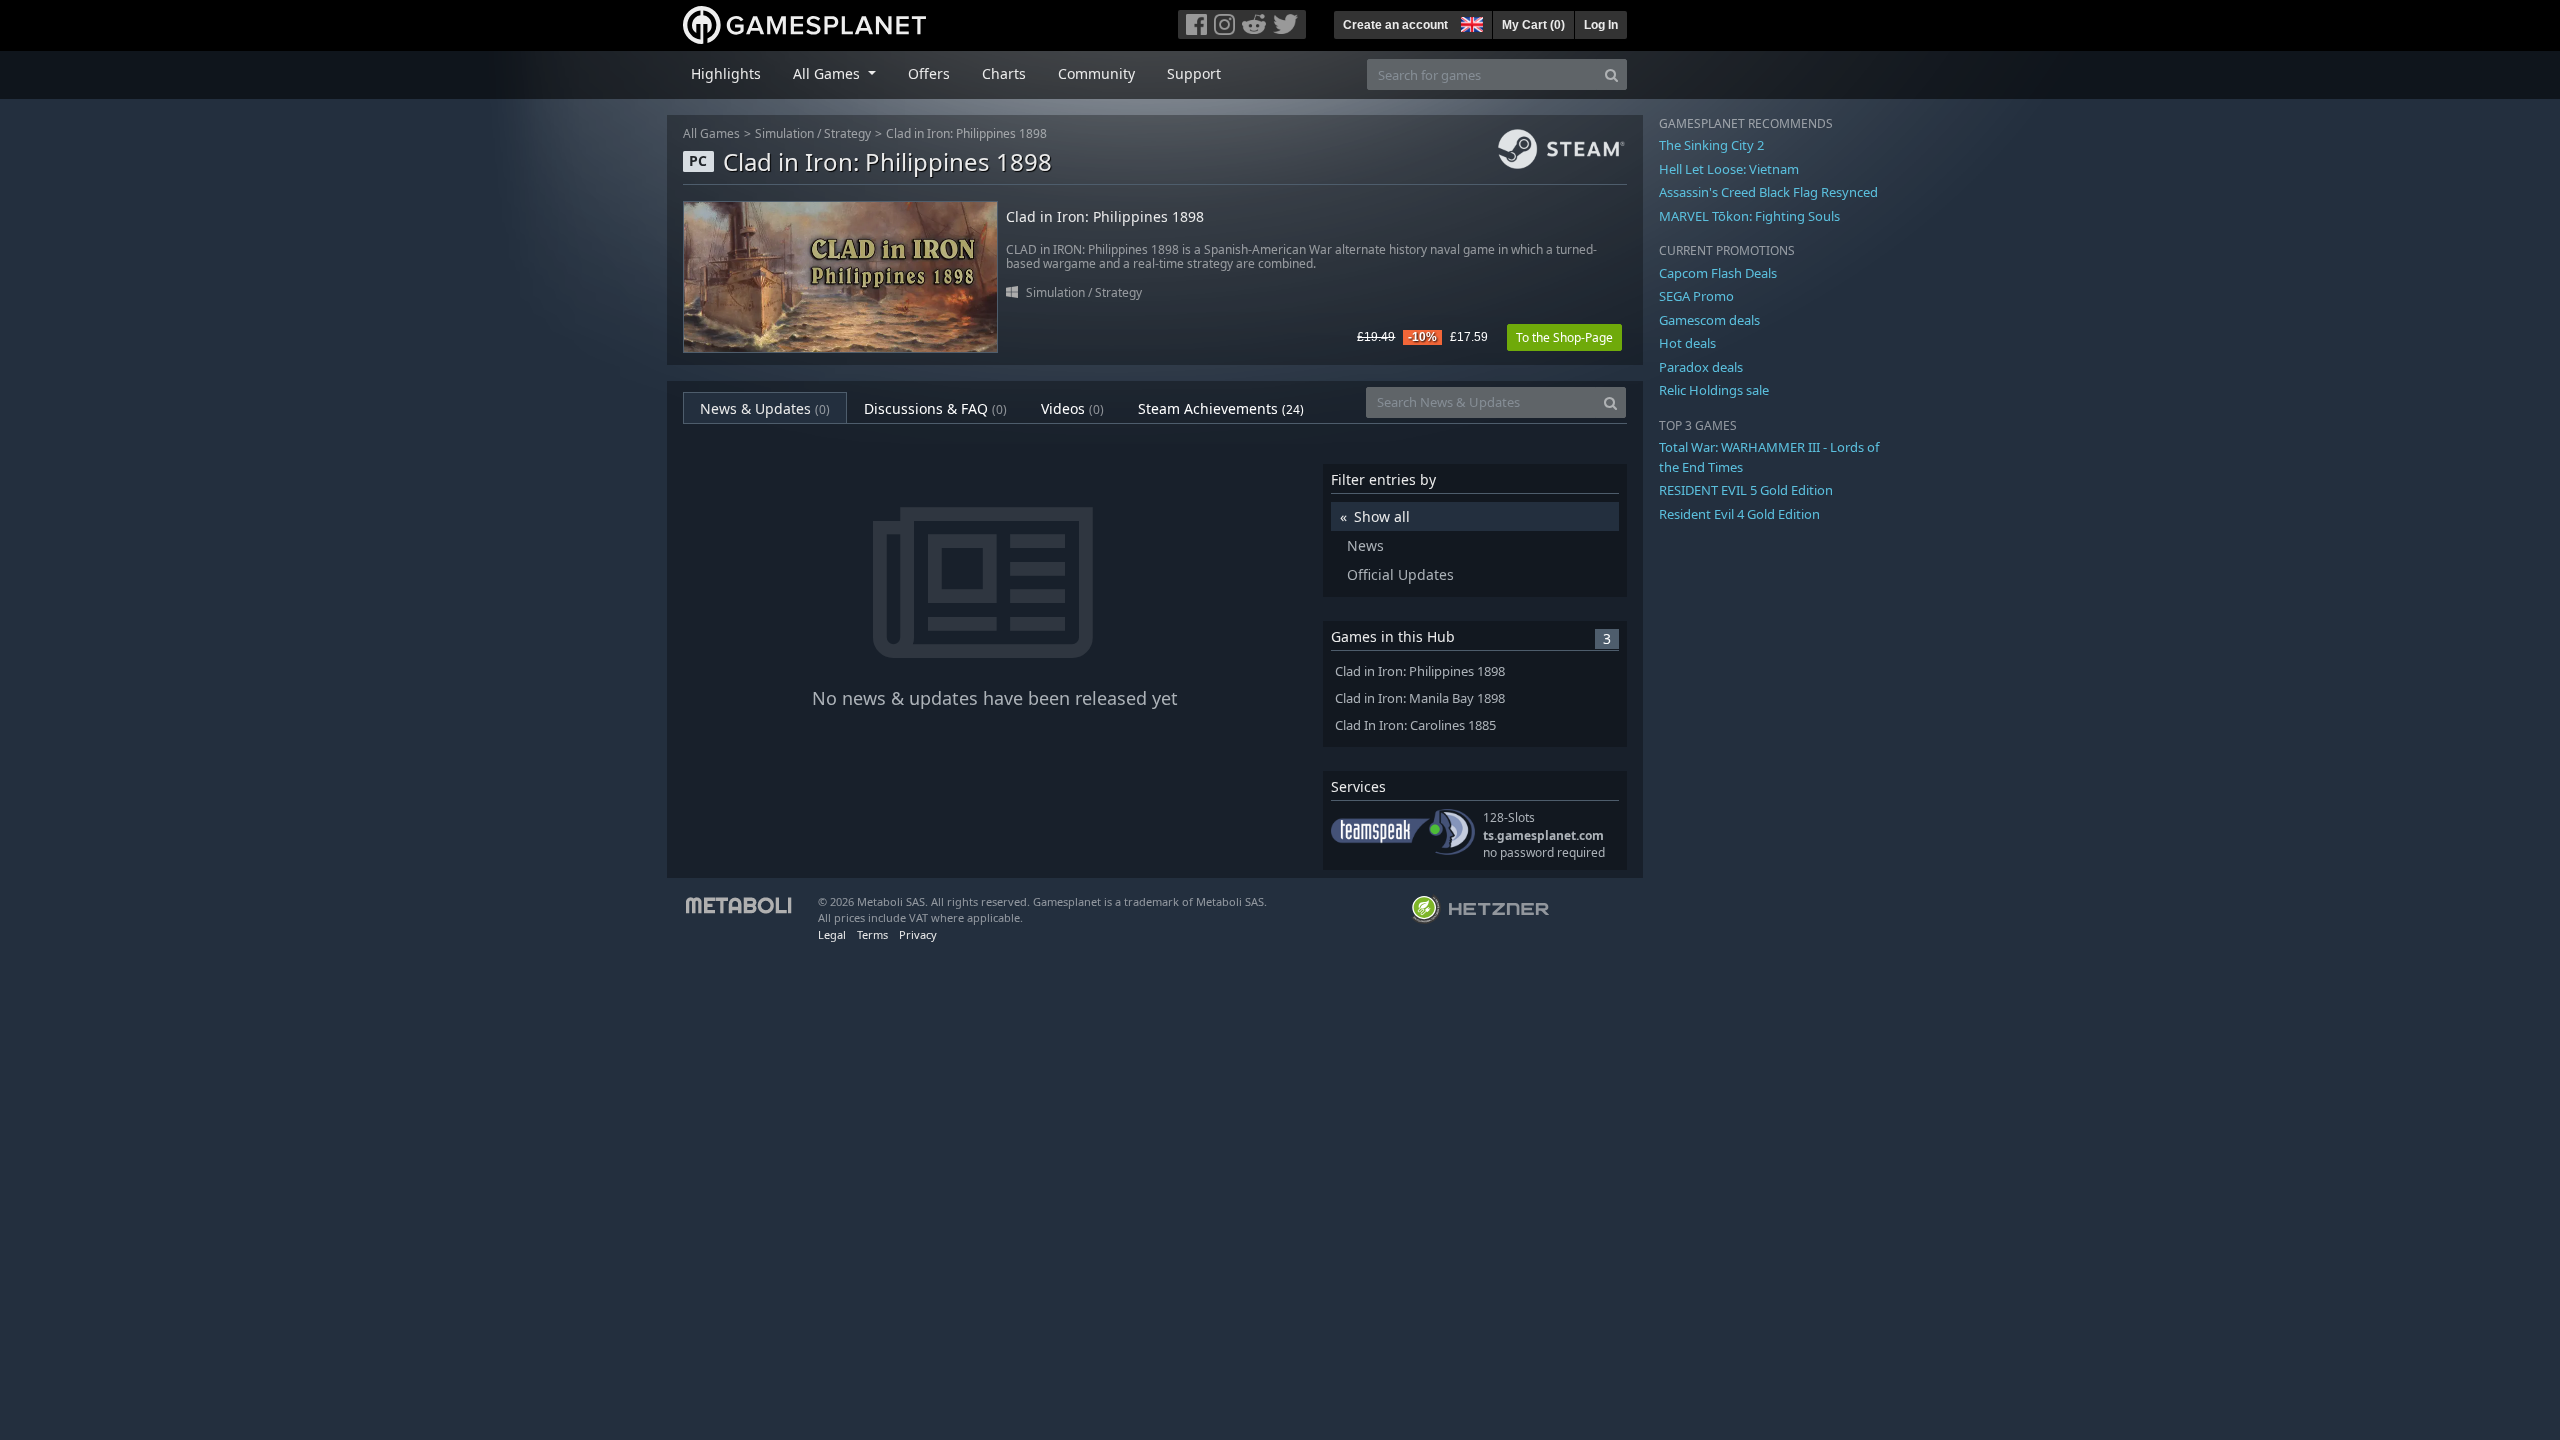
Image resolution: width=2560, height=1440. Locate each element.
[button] (1470, 22)
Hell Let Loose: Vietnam (1729, 169)
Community (1096, 73)
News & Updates (765, 408)
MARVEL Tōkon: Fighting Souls (1749, 216)
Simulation (784, 133)
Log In (1601, 25)
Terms (872, 934)
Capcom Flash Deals (1718, 273)
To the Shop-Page (1564, 337)
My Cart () (1533, 25)
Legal (832, 934)
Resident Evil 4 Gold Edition (1739, 514)
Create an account (1395, 25)
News (1365, 545)
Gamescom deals (1709, 320)
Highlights (726, 73)
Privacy (918, 934)
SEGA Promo (1696, 296)
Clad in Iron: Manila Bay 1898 (1420, 698)
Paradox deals (1701, 367)
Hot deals (1687, 343)
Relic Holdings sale (1714, 390)
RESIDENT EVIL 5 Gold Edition (1746, 490)
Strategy (847, 133)
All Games (711, 133)
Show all (1382, 516)
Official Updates (1400, 574)
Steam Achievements (1221, 408)
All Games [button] (828, 73)
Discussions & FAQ (935, 408)
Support (1194, 73)
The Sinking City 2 (1711, 145)
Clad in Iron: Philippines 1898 (966, 133)
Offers (929, 73)
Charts (1004, 73)
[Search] (1611, 74)
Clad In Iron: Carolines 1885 (1415, 725)
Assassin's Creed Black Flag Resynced (1768, 192)
